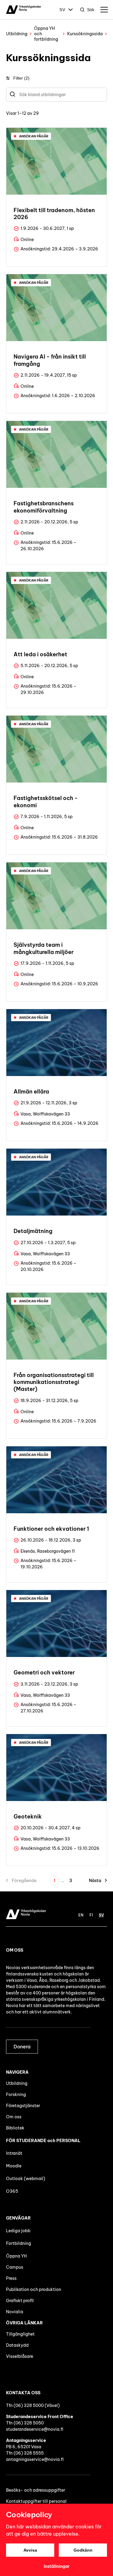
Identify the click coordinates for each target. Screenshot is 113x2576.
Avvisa (30, 2550)
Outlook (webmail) (26, 2179)
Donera (22, 2047)
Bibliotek (15, 2128)
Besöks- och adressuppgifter (36, 2490)
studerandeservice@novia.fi (35, 2429)
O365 (12, 2191)
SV (62, 10)
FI (91, 1915)
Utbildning (17, 34)
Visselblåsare (20, 2356)
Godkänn (83, 2550)
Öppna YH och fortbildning (46, 34)
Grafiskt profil (20, 2301)
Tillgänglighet (20, 2334)
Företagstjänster (23, 2106)
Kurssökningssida (85, 34)
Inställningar (57, 2566)
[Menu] (104, 10)
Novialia (15, 2312)
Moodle (14, 2166)
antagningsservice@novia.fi (35, 2459)
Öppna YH (16, 2256)
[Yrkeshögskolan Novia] (24, 10)
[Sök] (13, 95)
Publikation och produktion (34, 2289)
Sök (91, 10)
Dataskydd (17, 2345)
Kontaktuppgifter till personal (36, 2501)
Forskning (16, 2094)
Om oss (14, 2117)
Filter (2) (21, 78)
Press (11, 2278)
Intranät (14, 2153)
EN (81, 1915)
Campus (15, 2267)
